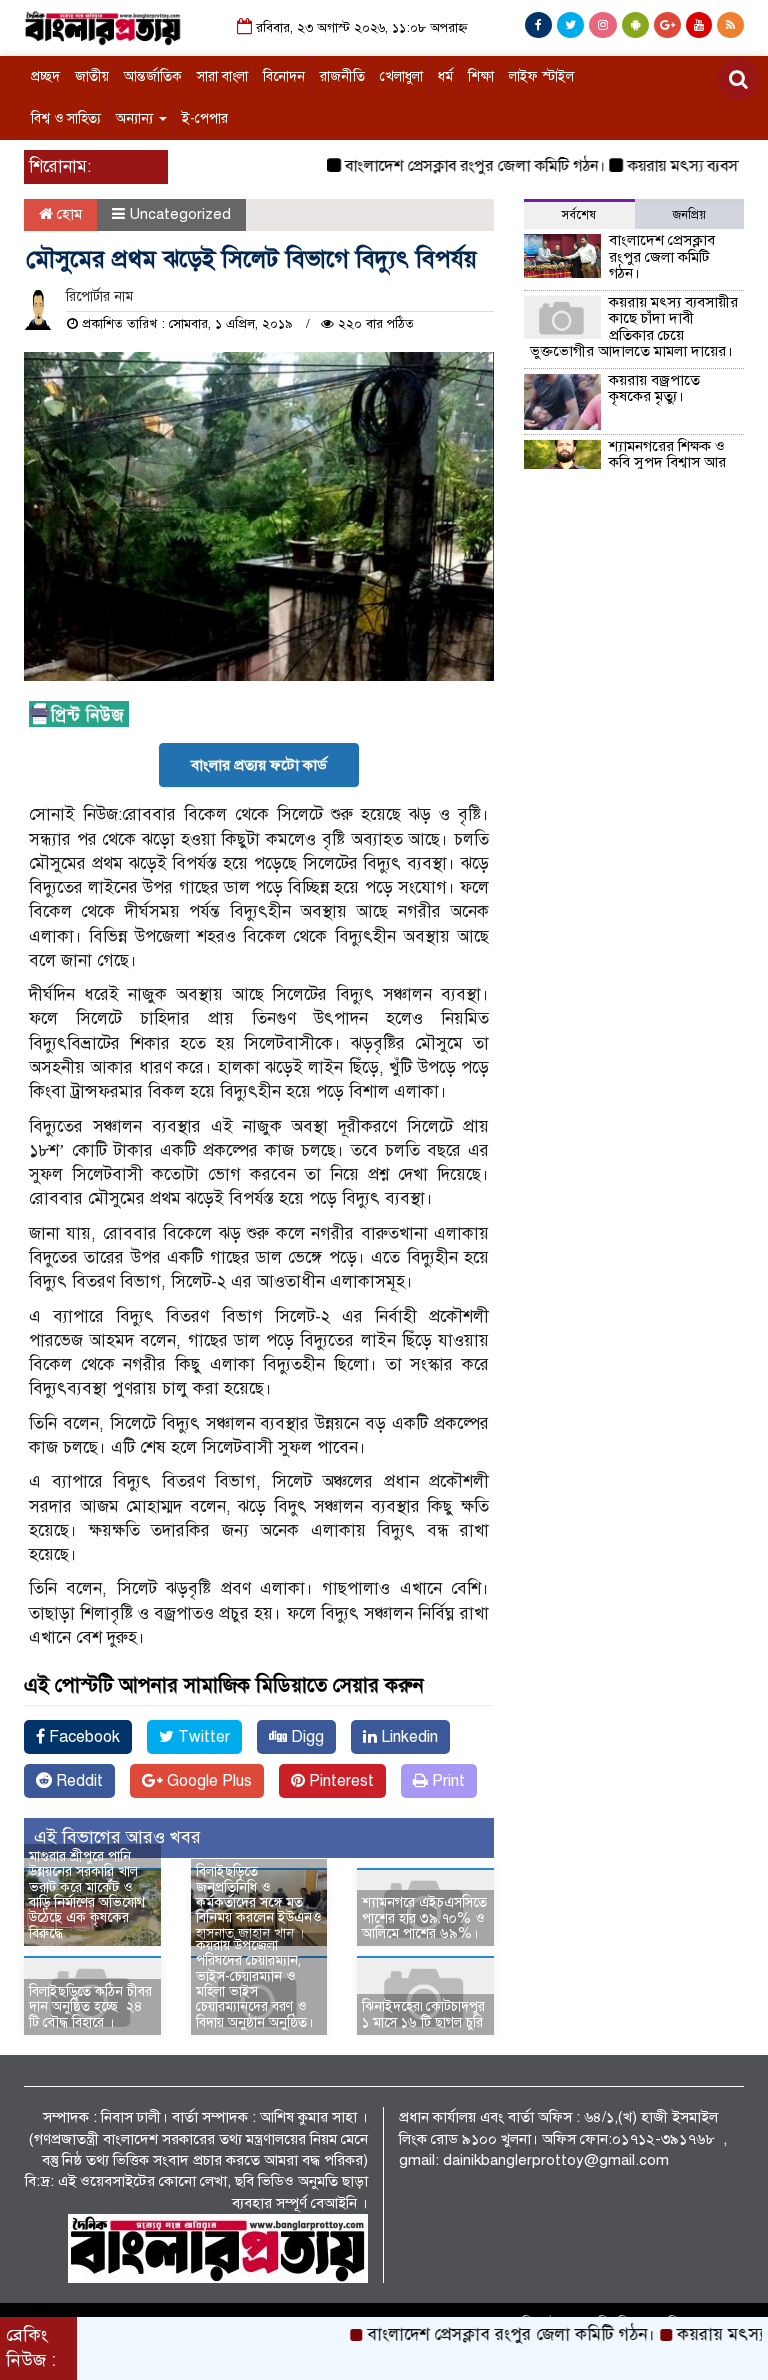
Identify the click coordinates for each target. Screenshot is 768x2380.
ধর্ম (445, 76)
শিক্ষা (481, 76)
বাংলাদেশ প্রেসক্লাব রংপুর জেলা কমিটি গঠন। (447, 166)
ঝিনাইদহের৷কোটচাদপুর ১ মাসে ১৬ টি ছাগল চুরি (423, 2014)
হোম (67, 214)
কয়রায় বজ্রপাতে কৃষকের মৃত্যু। (654, 388)
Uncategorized (180, 214)
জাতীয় (92, 76)
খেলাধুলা (401, 76)
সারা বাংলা (222, 76)
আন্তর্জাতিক (153, 76)
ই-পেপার (205, 118)
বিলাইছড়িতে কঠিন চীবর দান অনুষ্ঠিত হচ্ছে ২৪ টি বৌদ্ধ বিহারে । (90, 2007)
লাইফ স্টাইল (541, 76)
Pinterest (339, 1781)
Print (446, 1781)
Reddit (77, 1781)
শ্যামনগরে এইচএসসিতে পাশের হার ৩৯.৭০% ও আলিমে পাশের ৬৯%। (424, 1918)
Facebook (82, 1737)
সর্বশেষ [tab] (579, 215)
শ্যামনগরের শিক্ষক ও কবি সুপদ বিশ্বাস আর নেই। (667, 462)
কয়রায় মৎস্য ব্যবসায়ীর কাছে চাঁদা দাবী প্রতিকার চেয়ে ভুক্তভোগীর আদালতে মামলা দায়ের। (634, 327)
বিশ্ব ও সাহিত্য (66, 118)
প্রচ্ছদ (45, 76)
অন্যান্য (136, 118)
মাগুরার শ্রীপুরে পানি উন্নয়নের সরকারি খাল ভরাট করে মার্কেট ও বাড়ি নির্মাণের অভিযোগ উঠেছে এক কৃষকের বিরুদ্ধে (87, 1895)
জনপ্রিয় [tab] (689, 215)
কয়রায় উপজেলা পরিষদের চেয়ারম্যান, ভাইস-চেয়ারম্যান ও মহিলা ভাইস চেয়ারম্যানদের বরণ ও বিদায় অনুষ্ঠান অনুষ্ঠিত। (254, 1984)
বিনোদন (284, 76)
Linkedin (407, 1737)
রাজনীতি (342, 76)
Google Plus (207, 1781)
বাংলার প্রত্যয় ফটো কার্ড (259, 765)
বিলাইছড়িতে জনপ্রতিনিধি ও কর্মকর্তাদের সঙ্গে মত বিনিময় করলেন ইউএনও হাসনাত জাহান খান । (258, 1902)
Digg (305, 1737)
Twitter (202, 1737)
